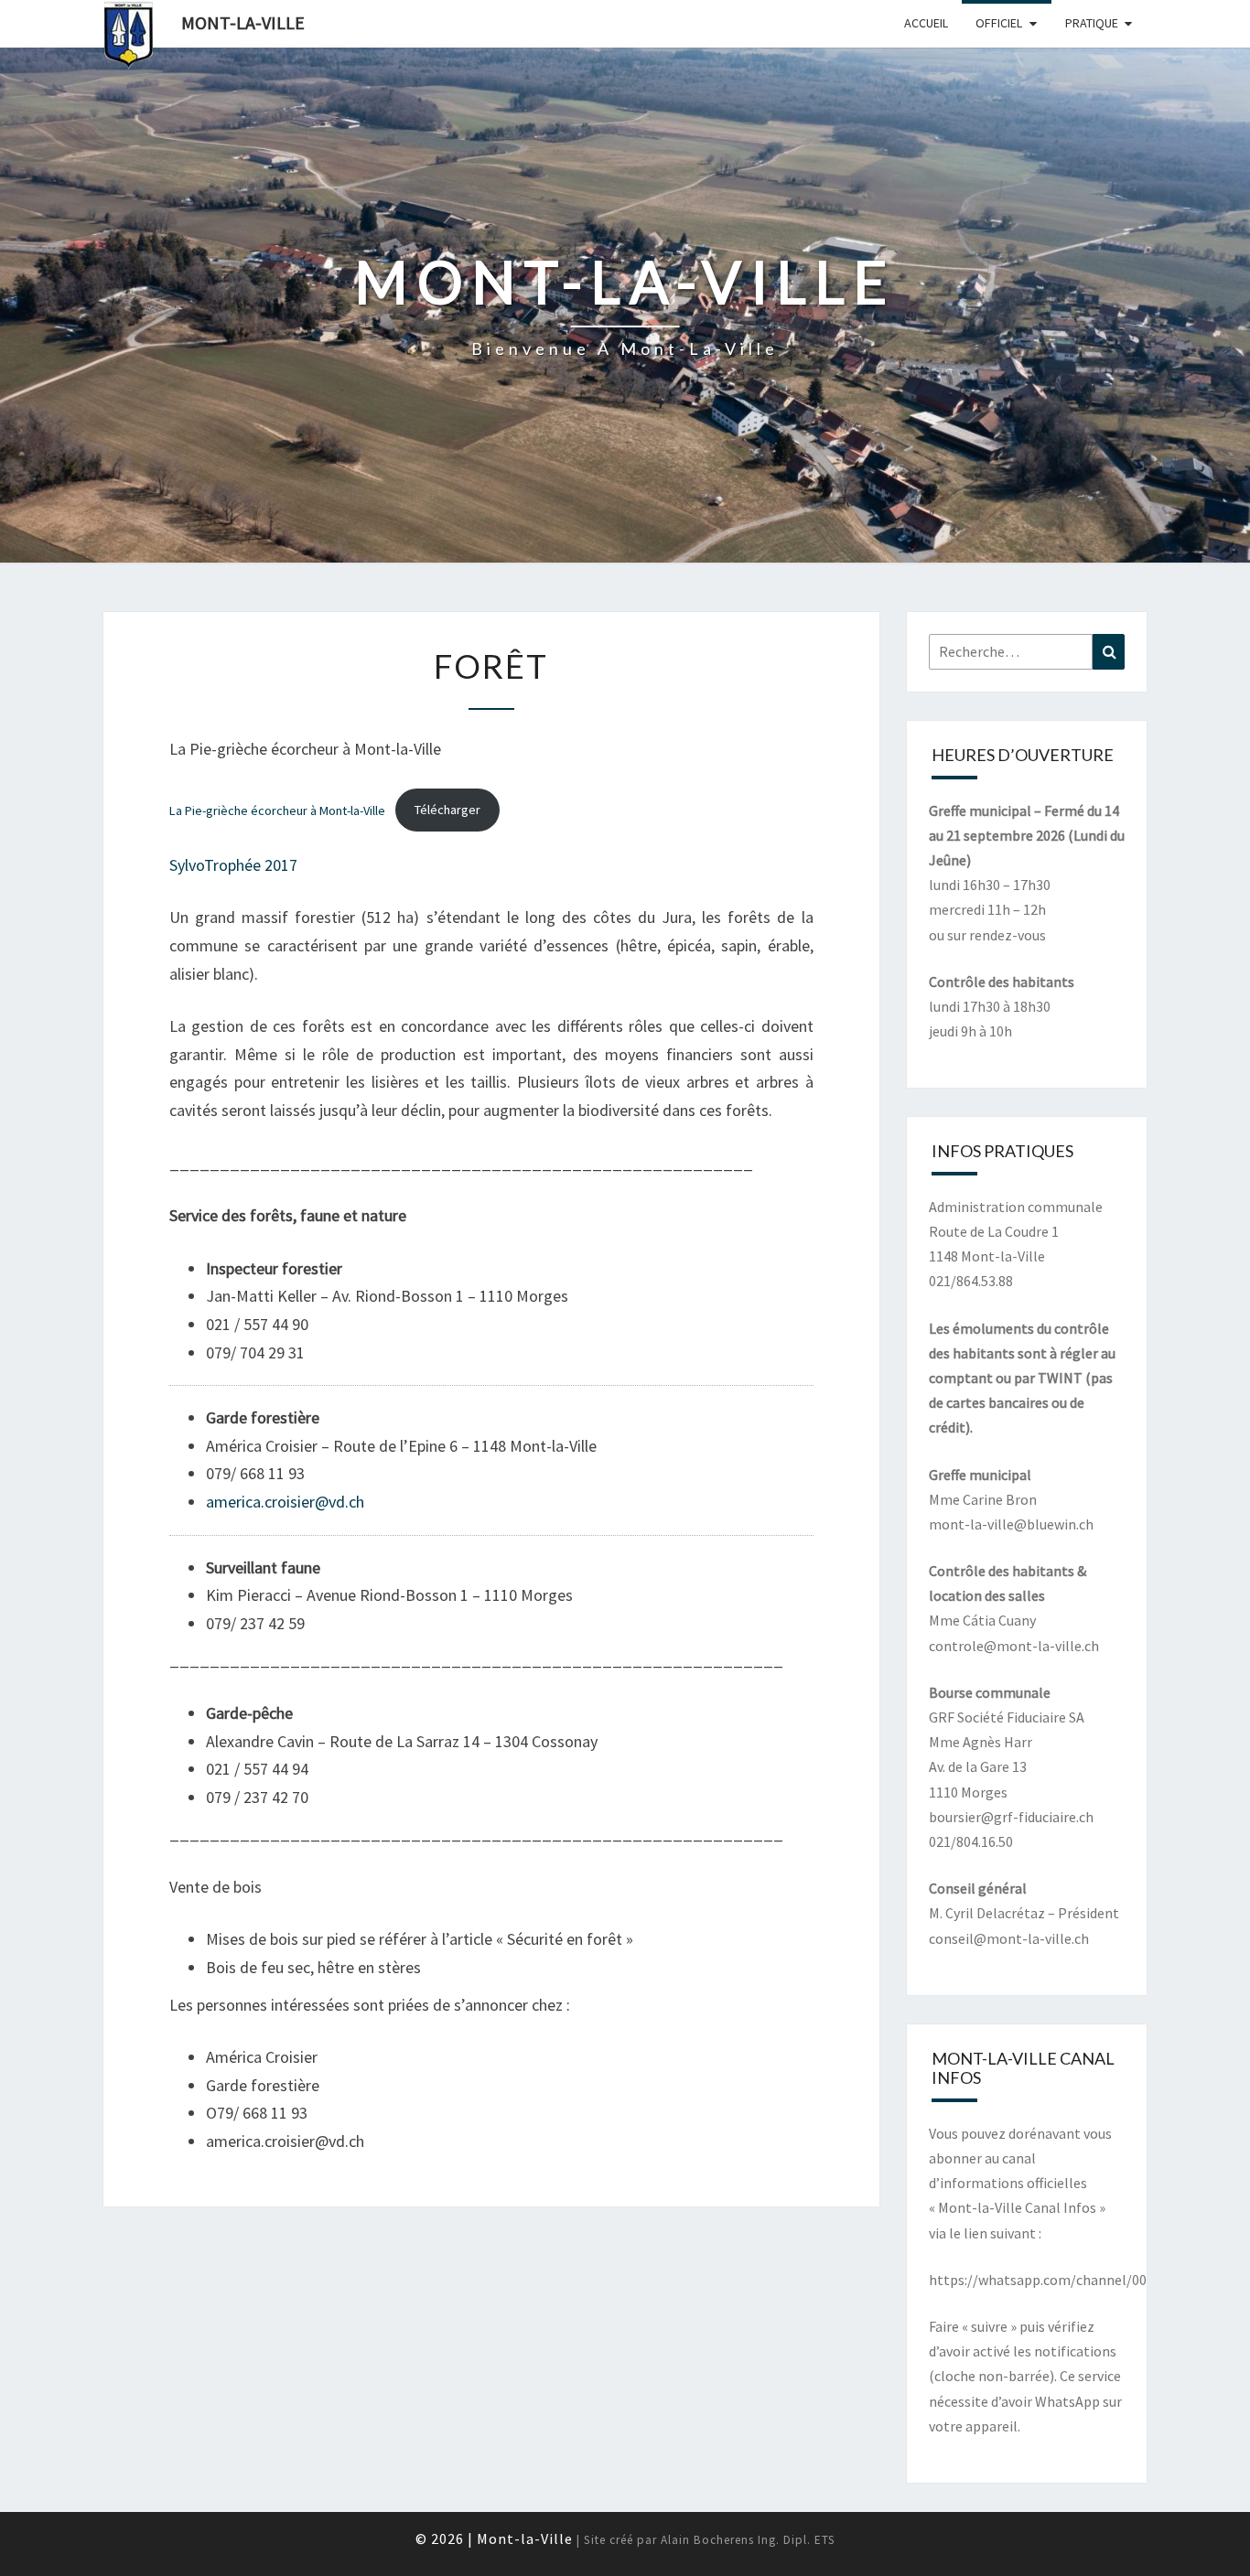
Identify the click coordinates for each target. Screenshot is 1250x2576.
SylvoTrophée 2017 (233, 865)
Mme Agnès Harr (981, 1742)
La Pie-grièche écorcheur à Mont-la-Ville (277, 810)
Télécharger (447, 810)
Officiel (999, 23)
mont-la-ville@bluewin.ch (1011, 1524)
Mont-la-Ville (243, 22)
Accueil (926, 23)
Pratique (1092, 23)
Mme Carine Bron (983, 1499)
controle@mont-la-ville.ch (1014, 1646)
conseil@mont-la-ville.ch (1009, 1938)
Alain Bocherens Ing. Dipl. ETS (748, 2540)
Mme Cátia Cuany (982, 1620)
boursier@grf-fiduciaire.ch (1011, 1817)
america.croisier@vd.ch (285, 1502)
